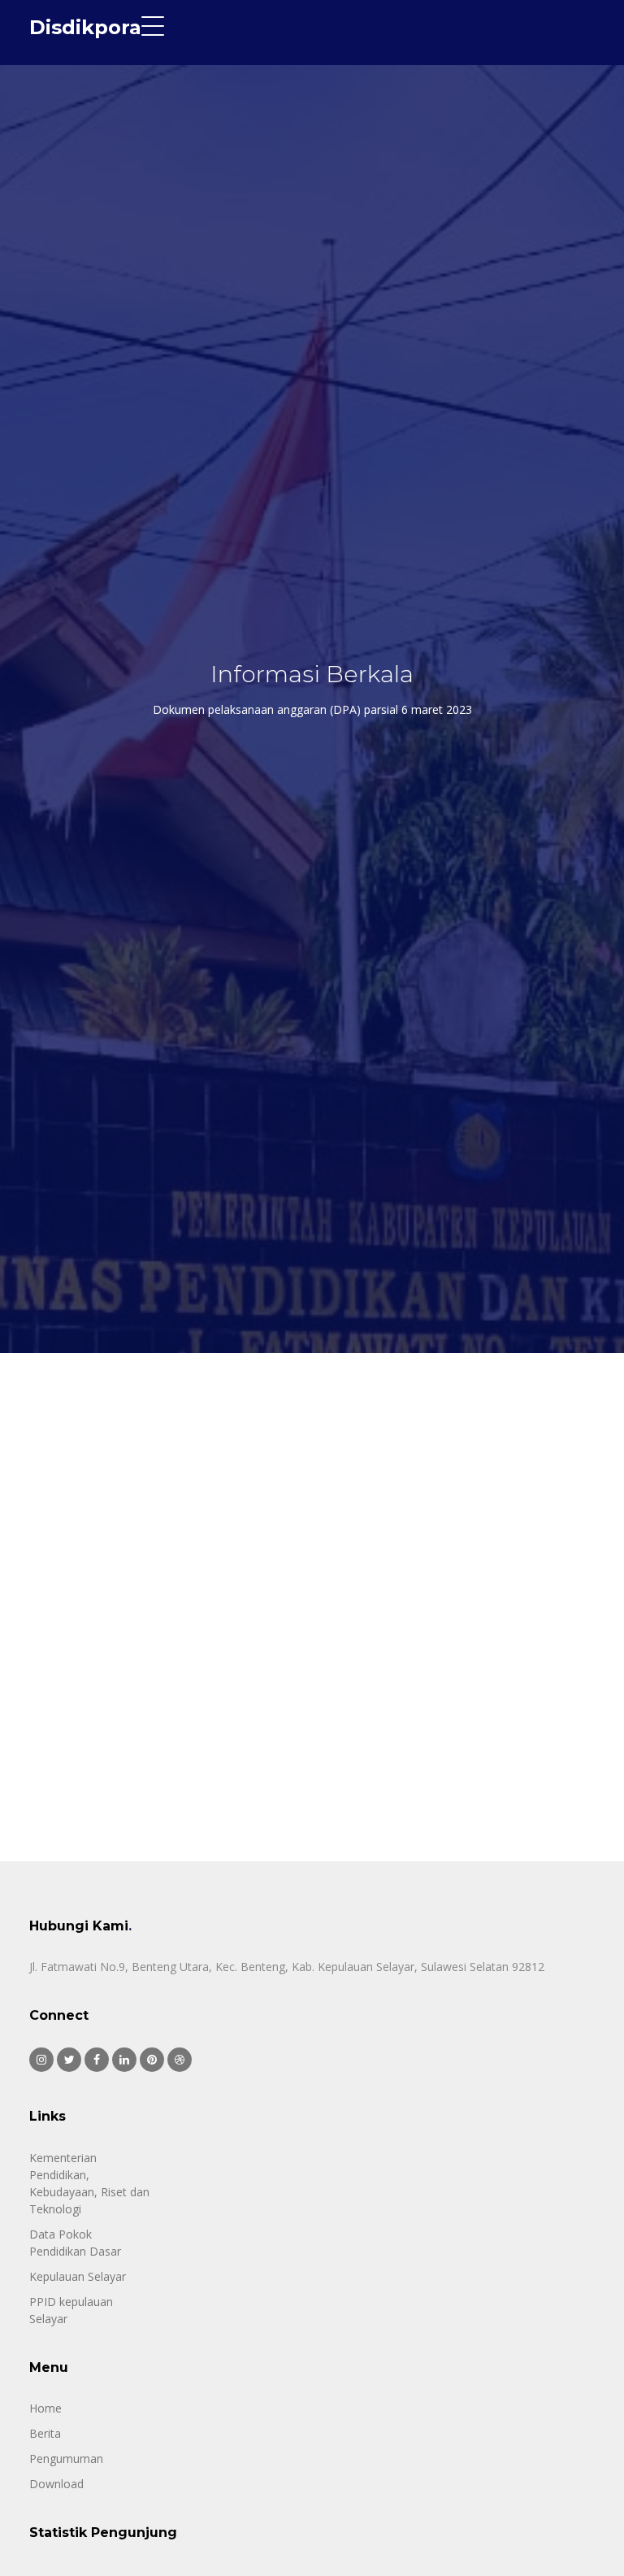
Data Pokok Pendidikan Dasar (75, 2243)
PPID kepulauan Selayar (71, 2310)
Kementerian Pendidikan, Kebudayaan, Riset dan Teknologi (89, 2183)
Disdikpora (85, 27)
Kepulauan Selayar (78, 2276)
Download (56, 2484)
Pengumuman (66, 2459)
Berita (45, 2433)
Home (45, 2408)
